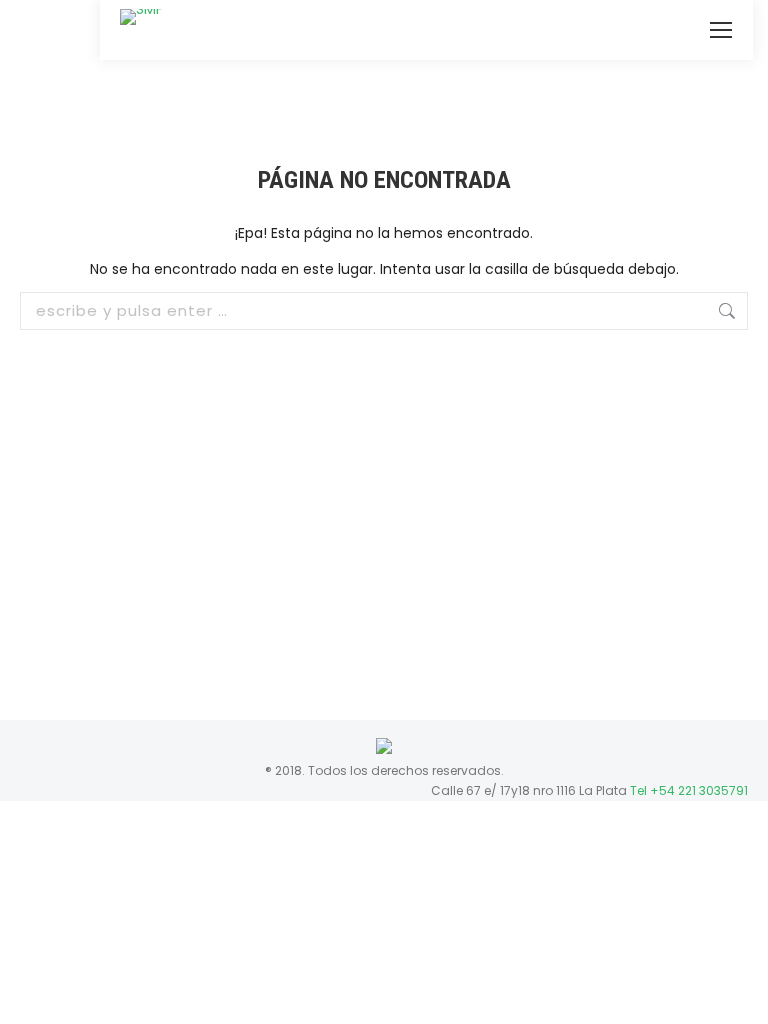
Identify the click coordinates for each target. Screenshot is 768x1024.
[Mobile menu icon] (721, 30)
